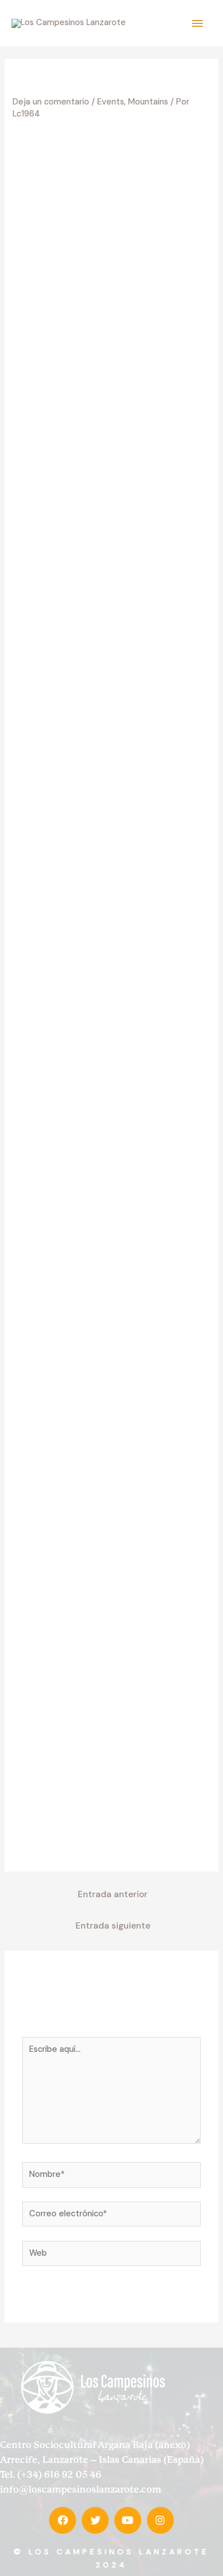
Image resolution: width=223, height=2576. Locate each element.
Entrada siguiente (113, 1926)
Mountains (148, 102)
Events (111, 102)
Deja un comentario (51, 102)
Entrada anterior (113, 1894)
